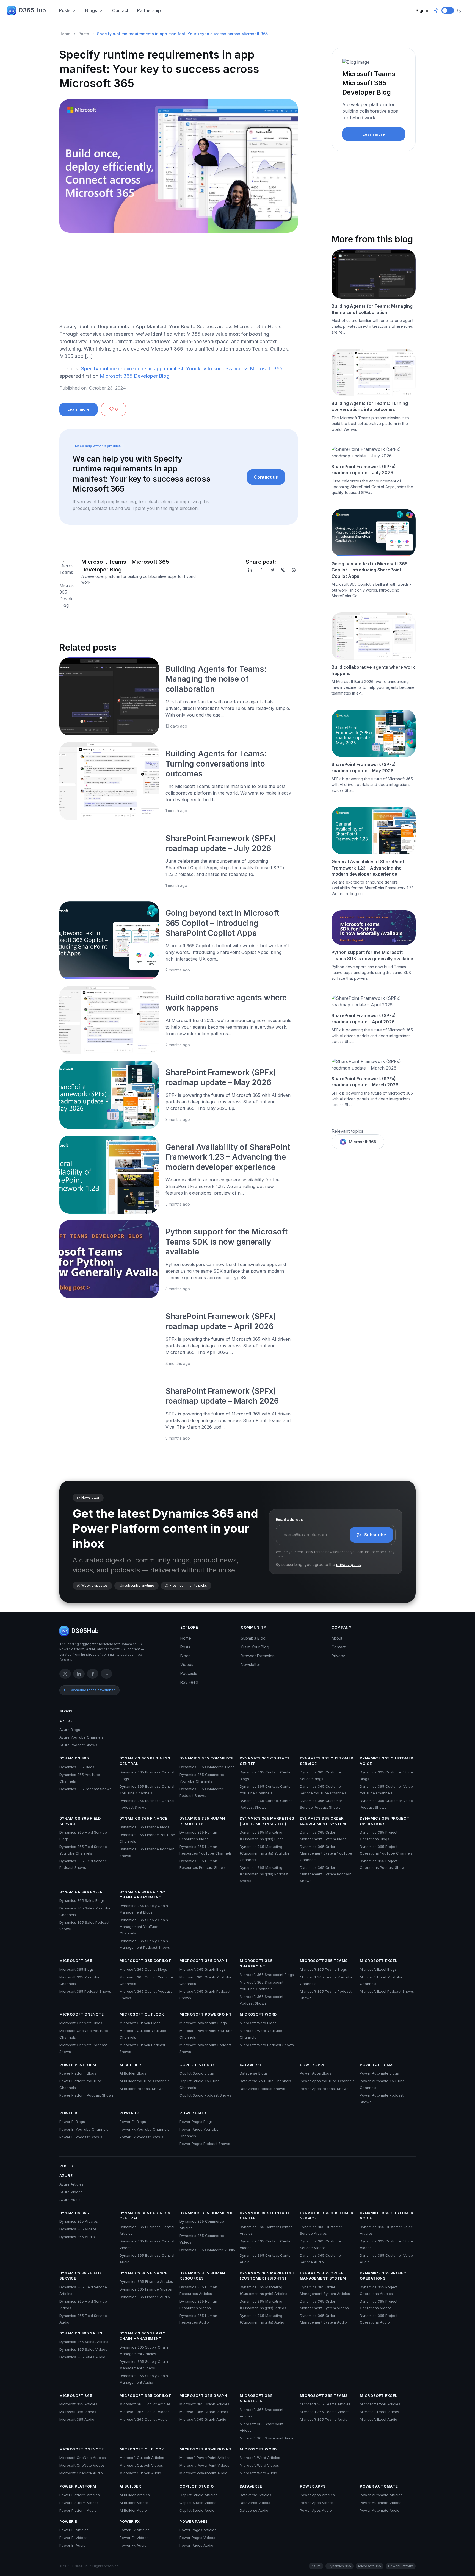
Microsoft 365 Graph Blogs (203, 1969)
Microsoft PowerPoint (206, 2014)
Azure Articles (71, 2184)
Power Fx (130, 2113)
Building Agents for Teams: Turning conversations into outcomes (216, 764)
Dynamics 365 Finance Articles (146, 2281)
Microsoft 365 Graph (203, 1961)
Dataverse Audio (254, 2510)
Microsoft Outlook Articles (142, 2458)
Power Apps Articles (317, 2495)
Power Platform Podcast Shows (86, 2095)
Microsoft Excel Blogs (378, 1969)
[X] (283, 570)
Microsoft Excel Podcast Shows (387, 1991)
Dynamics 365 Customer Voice (387, 1761)
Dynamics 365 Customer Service (327, 1761)
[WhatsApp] (294, 570)
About (337, 1638)
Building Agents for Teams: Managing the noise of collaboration (216, 679)
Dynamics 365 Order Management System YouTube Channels (326, 1853)
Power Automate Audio (380, 2510)
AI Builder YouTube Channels (145, 2081)
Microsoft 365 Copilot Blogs (143, 1969)
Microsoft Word (258, 2014)
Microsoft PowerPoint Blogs (203, 2023)
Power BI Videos (73, 2538)
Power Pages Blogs (196, 2122)
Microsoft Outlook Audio (140, 2473)
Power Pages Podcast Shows (205, 2144)
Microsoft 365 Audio (77, 2419)
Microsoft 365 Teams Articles (325, 2404)
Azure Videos (71, 2192)
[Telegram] (272, 570)
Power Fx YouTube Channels (144, 2129)
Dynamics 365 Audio (77, 2237)
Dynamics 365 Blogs (77, 1767)
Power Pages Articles (198, 2530)
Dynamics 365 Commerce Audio (207, 2250)
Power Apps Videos (317, 2503)
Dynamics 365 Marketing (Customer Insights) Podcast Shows (264, 1874)
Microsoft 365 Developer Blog (135, 376)
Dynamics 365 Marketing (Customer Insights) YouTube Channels (265, 1853)
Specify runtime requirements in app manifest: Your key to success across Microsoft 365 (182, 369)
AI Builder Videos (134, 2503)
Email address (289, 1519)
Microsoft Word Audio (258, 2473)
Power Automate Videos (381, 2503)
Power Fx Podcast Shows (141, 2137)
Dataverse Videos (255, 2503)
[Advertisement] (179, 280)
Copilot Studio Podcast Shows (205, 2095)
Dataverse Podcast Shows (262, 2089)
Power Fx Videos (134, 2538)
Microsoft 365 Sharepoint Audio (267, 2438)
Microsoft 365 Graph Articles (204, 2404)
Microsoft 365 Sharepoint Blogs (267, 1975)
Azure (66, 1721)
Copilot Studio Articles (198, 2495)
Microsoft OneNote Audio (81, 2473)
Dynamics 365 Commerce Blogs (207, 1767)
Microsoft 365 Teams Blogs (323, 1969)
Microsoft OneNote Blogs (81, 2023)
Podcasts (189, 1673)
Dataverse (251, 2065)
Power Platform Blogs (78, 2073)
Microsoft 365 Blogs (77, 1969)
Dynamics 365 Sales (81, 1892)
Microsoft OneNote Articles (83, 2458)
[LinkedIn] (250, 570)
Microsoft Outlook (142, 2014)
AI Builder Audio (133, 2510)
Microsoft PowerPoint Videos (204, 2465)
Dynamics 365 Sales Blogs (82, 1900)
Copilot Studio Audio (197, 2510)
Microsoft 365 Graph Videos (204, 2412)
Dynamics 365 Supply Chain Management (143, 1894)
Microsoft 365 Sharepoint (256, 1963)
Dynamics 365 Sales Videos (83, 2349)
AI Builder (130, 2065)
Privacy (338, 1656)
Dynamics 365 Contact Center (265, 1761)
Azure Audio (70, 2200)
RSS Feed (189, 1682)
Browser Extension (258, 1656)
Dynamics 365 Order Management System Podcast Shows (325, 1874)
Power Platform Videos (79, 2503)
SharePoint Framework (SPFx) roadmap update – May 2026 (364, 767)
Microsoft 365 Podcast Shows (85, 1991)
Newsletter (251, 1665)
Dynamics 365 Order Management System (323, 1821)
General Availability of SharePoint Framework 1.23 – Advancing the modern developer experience (228, 1157)
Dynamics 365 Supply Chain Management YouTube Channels (144, 1927)
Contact (120, 10)
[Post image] (109, 696)
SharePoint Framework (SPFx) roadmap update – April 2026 (364, 1018)
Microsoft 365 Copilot (145, 1961)
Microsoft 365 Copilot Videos (145, 2412)
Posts (65, 10)
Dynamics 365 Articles (79, 2221)
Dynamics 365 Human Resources (202, 1821)
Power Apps (313, 2065)
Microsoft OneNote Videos (82, 2465)
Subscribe (375, 1535)
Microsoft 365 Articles (78, 2404)
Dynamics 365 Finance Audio (145, 2297)
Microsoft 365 (363, 1142)
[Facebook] (261, 570)
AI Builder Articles (135, 2495)
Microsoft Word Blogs (258, 2023)
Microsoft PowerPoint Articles (205, 2458)
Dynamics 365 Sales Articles (84, 2342)
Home (65, 34)
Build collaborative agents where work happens (373, 670)
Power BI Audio (72, 2545)
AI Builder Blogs (133, 2073)
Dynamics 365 (74, 1758)
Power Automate (379, 2065)
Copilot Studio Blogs (197, 2073)
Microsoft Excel (379, 1961)
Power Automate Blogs (379, 2073)
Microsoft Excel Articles (380, 2404)
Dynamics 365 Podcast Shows (85, 1789)
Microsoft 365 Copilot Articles (145, 2404)
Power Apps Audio (316, 2510)
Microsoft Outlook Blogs (140, 2023)
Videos (187, 1665)
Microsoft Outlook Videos (141, 2465)
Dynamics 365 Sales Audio (82, 2357)
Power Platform (78, 2065)
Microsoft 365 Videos (78, 2412)
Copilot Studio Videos (198, 2503)
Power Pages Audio (196, 2545)
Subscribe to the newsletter (92, 1690)
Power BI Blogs (72, 2122)
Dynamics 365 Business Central (145, 1761)
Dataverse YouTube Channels (265, 2081)
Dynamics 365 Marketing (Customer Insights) (267, 1821)
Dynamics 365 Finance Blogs (144, 1827)
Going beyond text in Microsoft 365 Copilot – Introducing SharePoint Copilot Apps (222, 923)
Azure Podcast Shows (78, 1745)
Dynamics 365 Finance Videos (146, 2289)
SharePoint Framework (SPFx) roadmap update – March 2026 (365, 1082)
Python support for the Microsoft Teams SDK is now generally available (227, 1242)
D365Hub (32, 10)
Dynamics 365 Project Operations (385, 1821)
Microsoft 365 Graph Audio (203, 2419)
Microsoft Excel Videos (379, 2412)
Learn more (78, 409)
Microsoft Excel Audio (379, 2419)
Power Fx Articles (135, 2530)
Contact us (266, 477)
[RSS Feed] (106, 1674)
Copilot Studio (197, 2065)
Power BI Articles (74, 2530)
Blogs (91, 10)
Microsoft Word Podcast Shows (267, 2045)
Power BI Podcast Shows (81, 2137)
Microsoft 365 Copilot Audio (144, 2419)
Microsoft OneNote (82, 2014)
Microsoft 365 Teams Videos (325, 2412)
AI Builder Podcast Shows (142, 2089)
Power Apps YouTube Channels (327, 2081)
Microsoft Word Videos (259, 2465)
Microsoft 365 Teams (324, 1961)
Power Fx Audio (133, 2545)
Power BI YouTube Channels (84, 2129)
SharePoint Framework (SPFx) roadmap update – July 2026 (364, 470)
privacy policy (349, 1565)
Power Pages (194, 2113)
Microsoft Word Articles (260, 2458)
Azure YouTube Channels (81, 1737)
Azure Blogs (70, 1730)
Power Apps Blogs (316, 2073)
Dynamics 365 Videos (78, 2229)
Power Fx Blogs (133, 2122)
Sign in (422, 10)
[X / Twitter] (65, 1674)
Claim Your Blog (255, 1647)
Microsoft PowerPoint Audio (203, 2473)
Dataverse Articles (256, 2495)
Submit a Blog (253, 1638)
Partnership (149, 10)
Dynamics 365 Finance (144, 1818)
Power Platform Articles (80, 2495)
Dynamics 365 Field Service (80, 1821)
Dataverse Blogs (254, 2073)
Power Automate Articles (381, 2495)
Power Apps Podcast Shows (324, 2089)
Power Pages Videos (197, 2538)
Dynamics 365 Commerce (206, 1758)
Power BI (69, 2113)
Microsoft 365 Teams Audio (324, 2419)
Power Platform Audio (78, 2510)
